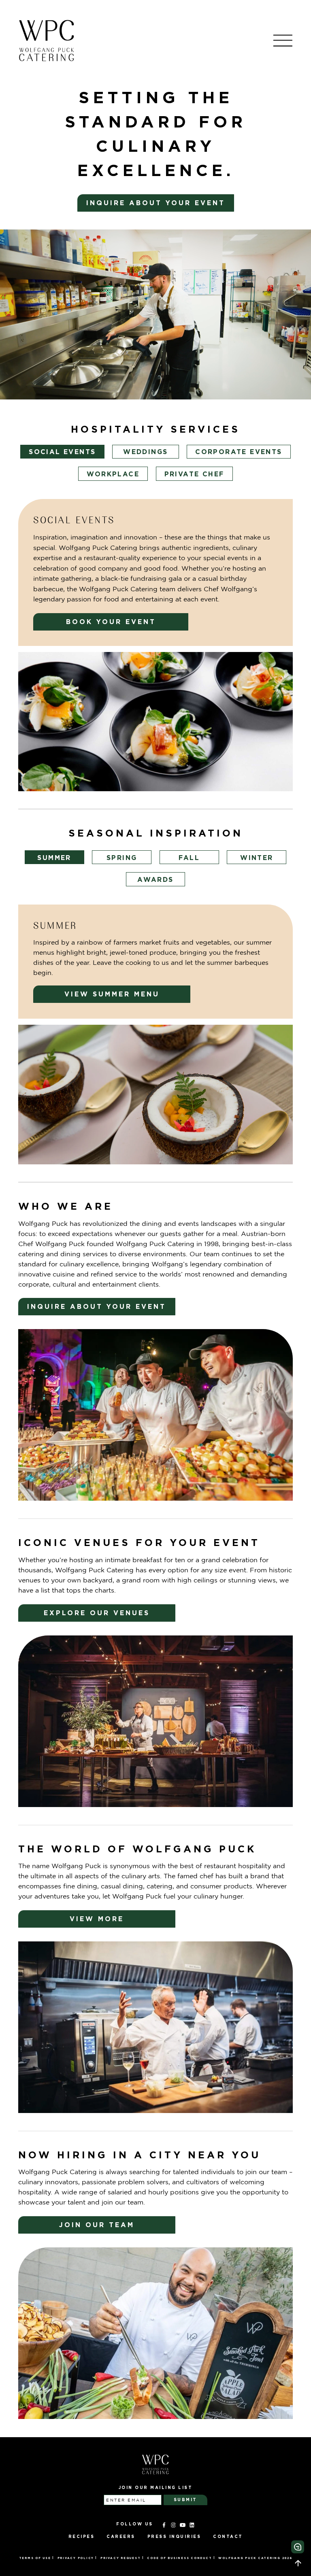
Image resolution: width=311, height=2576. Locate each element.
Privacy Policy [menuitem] (76, 2558)
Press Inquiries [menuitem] (174, 2537)
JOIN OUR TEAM (97, 2225)
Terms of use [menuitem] (35, 2558)
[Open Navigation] (283, 40)
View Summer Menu (112, 994)
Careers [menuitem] (121, 2537)
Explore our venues (97, 1613)
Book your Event (111, 622)
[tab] (62, 452)
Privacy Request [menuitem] (120, 2558)
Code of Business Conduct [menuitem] (179, 2558)
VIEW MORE (97, 1919)
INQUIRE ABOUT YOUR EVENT (156, 203)
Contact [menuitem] (228, 2537)
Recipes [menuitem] (82, 2537)
